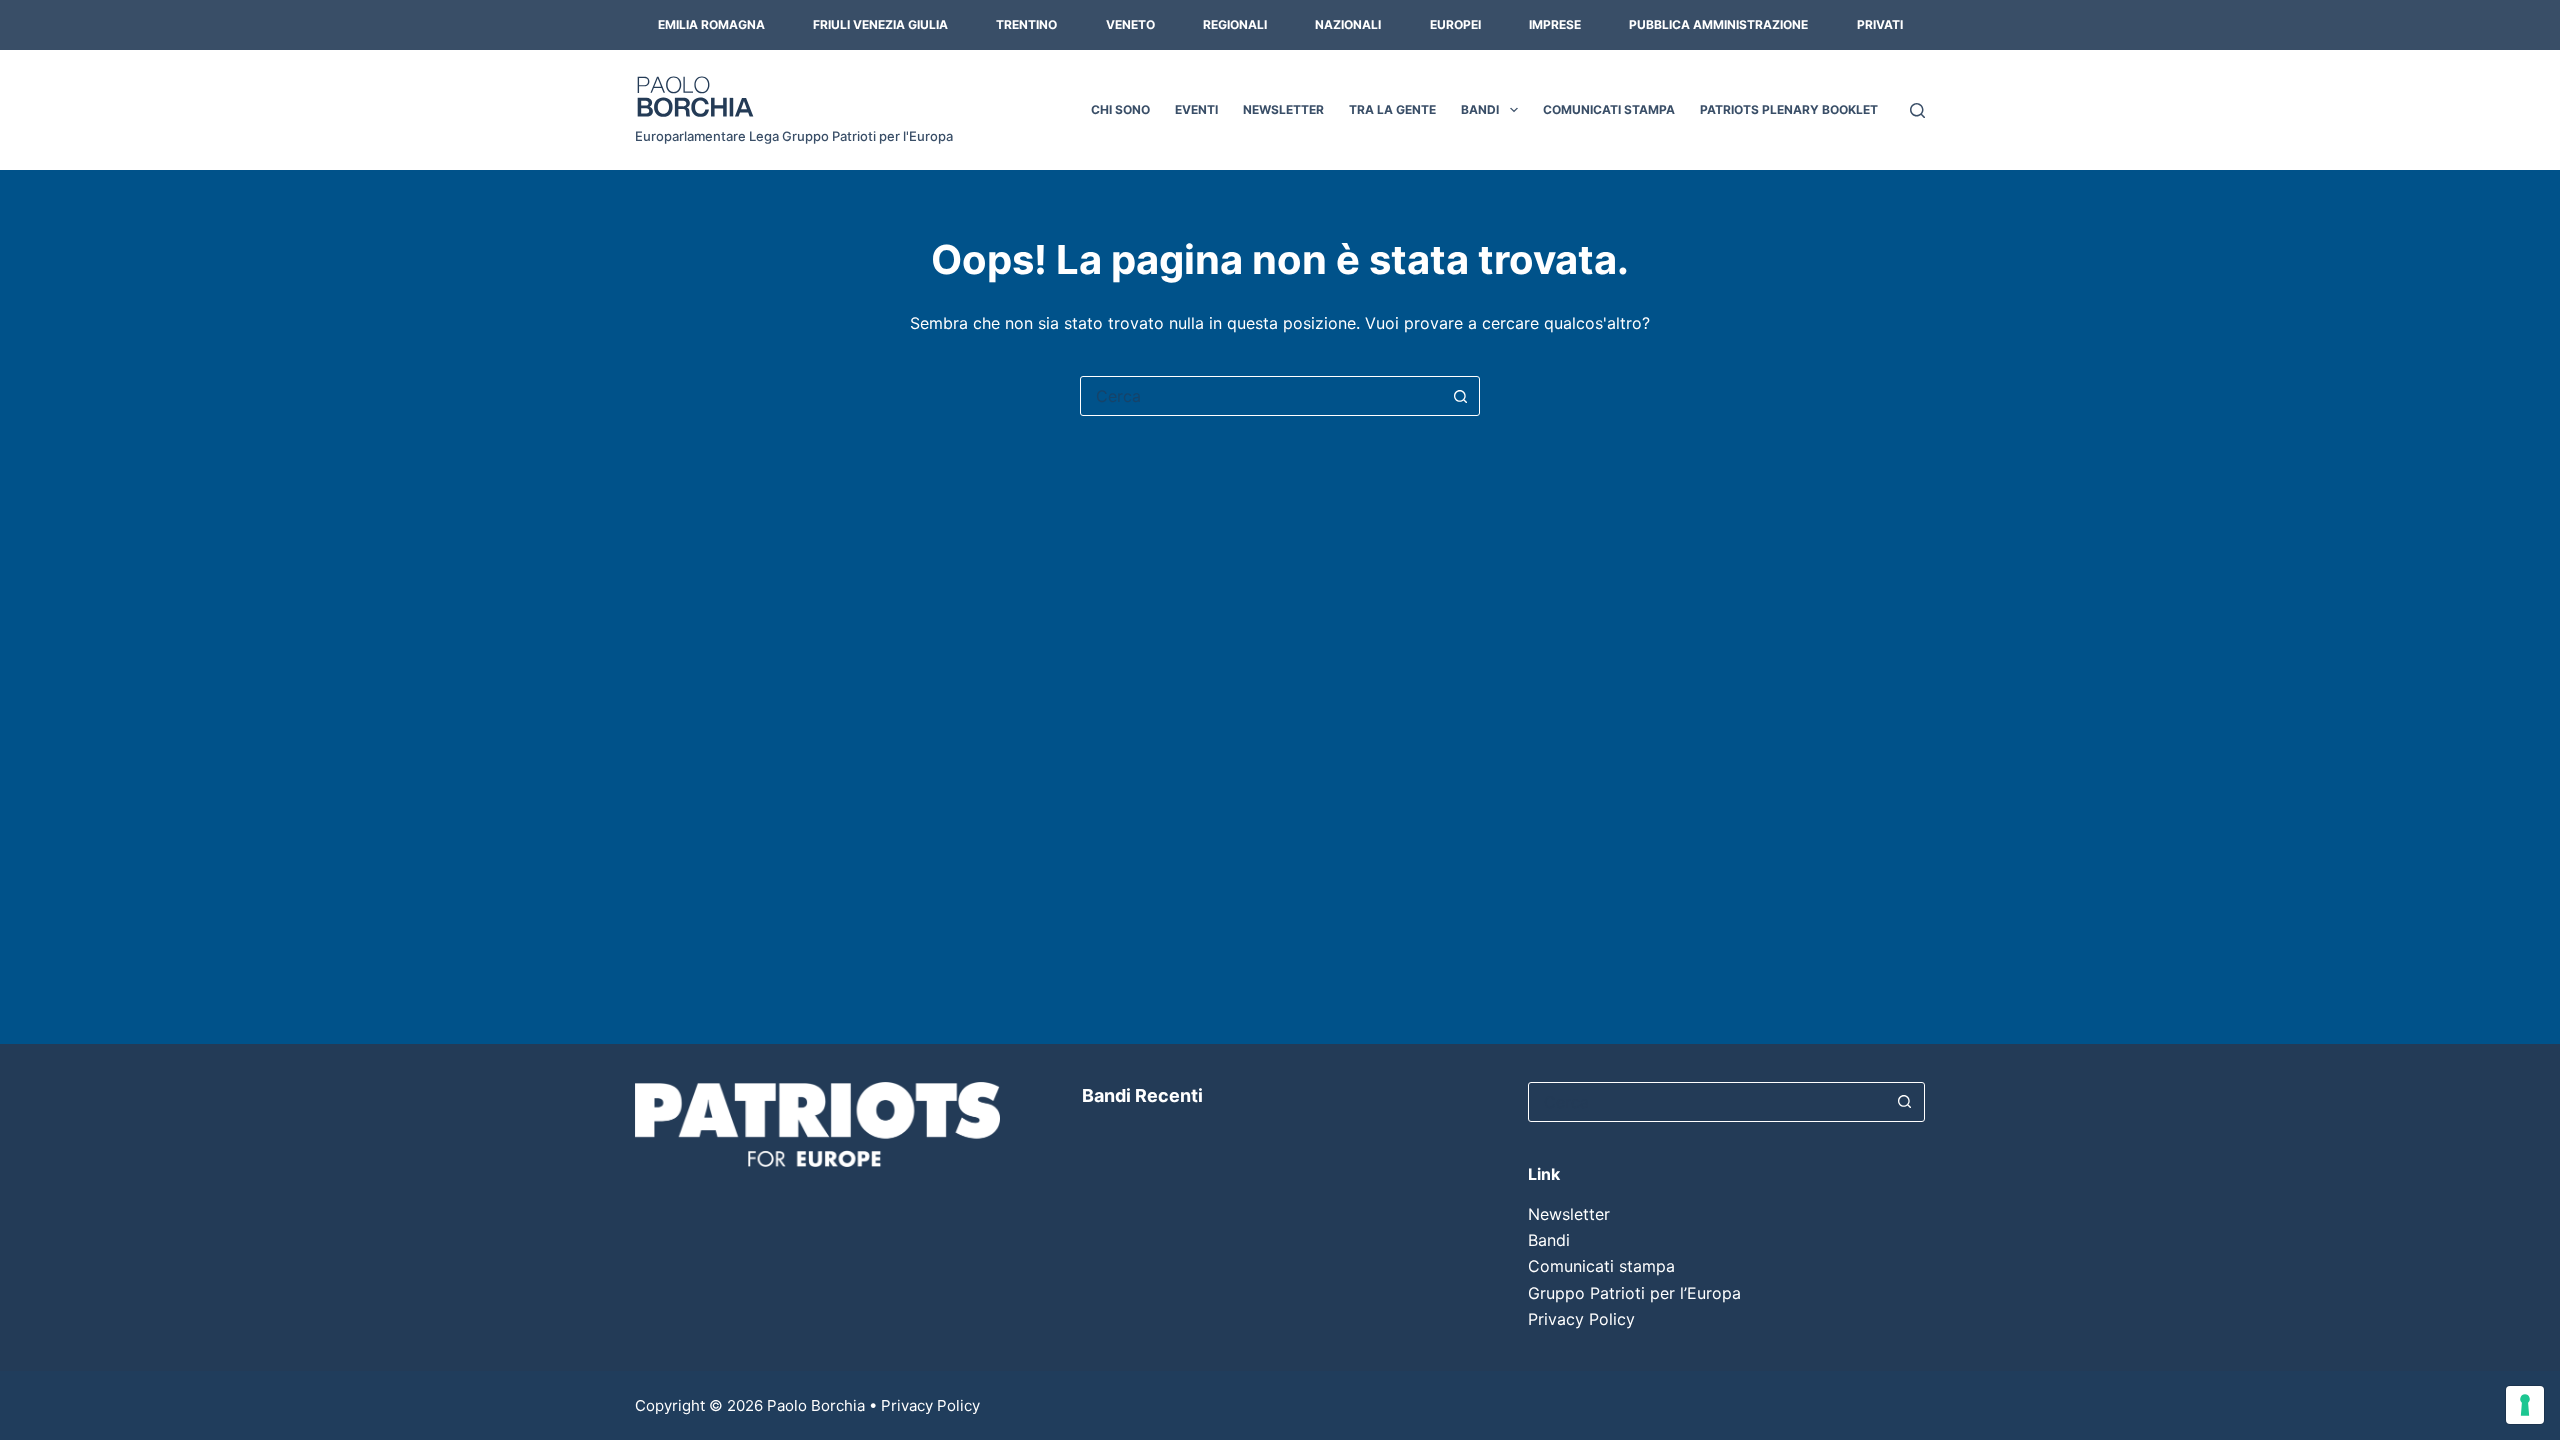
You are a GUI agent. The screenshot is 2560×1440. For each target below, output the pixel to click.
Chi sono (1120, 109)
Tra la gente (1392, 109)
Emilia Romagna (711, 24)
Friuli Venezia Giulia (880, 24)
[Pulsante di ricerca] (1460, 396)
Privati (1880, 24)
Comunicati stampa (1609, 109)
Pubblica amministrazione (1718, 24)
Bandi (1480, 109)
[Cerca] (1917, 110)
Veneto (1130, 24)
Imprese (1555, 24)
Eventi (1196, 109)
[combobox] (1261, 396)
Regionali (1235, 24)
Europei (1455, 24)
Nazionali (1348, 24)
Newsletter (1283, 109)
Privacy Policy (1581, 1319)
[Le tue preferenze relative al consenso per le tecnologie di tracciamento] (2525, 1405)
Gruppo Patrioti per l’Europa (1634, 1293)
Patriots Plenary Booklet (1789, 109)
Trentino (1026, 24)
